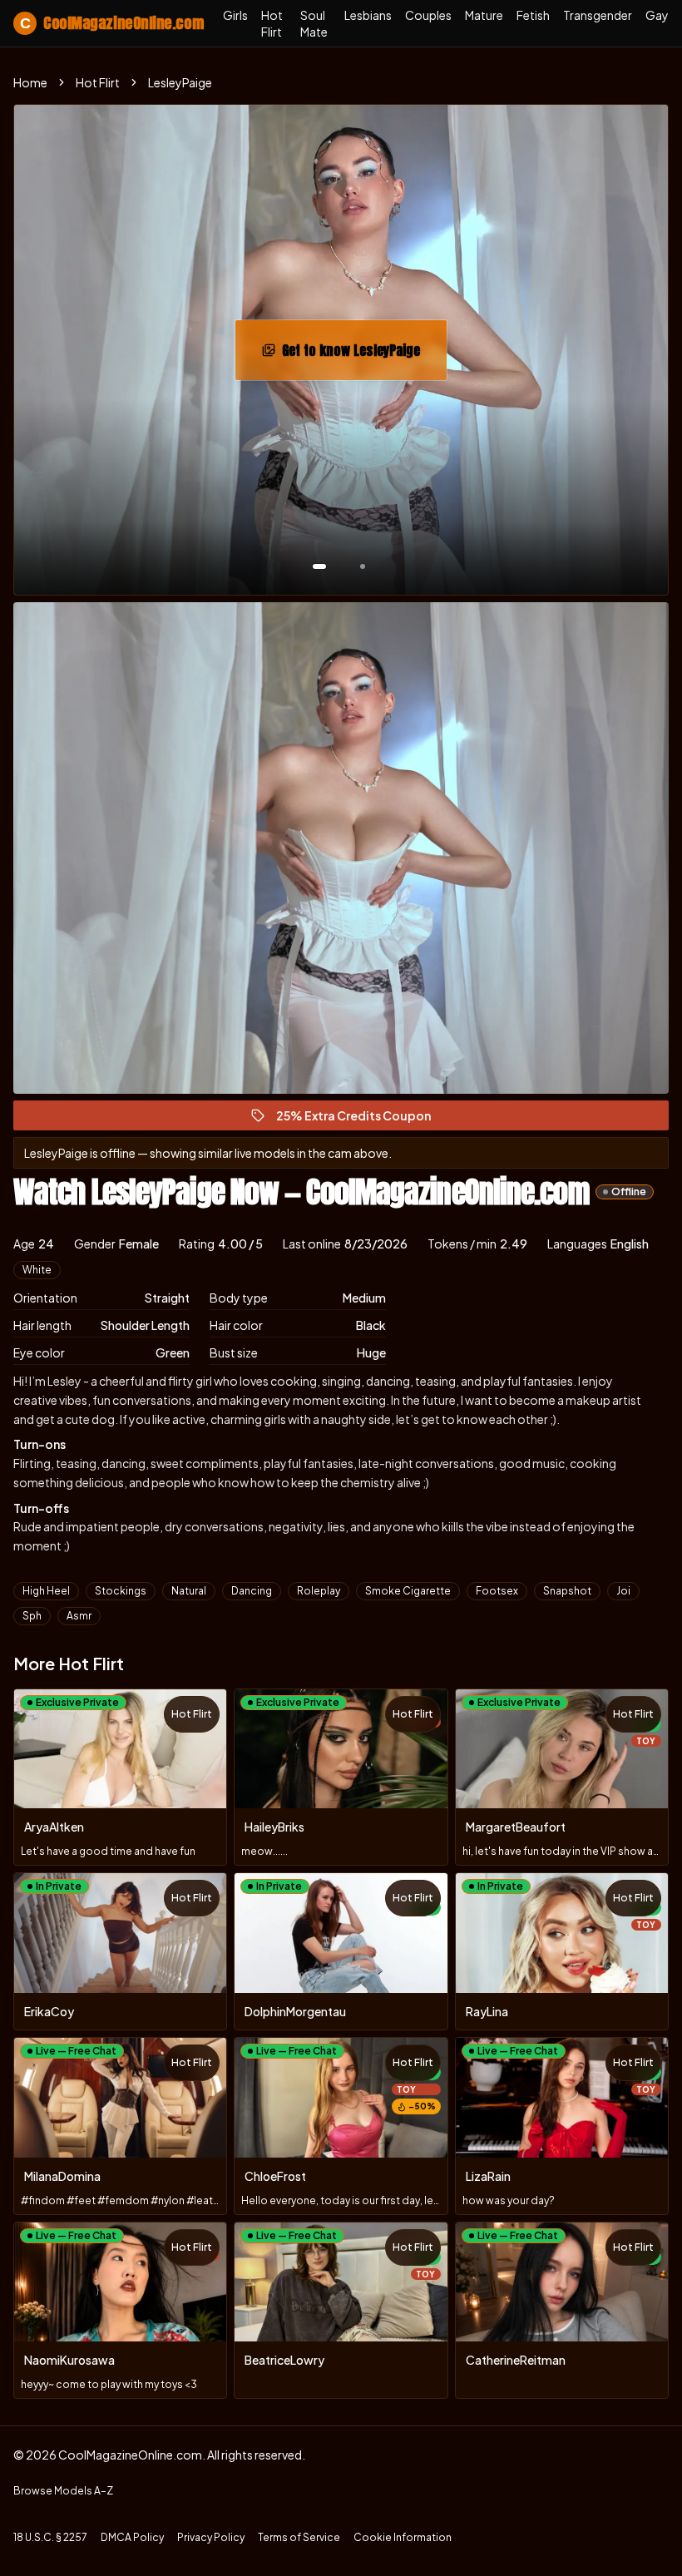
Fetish (533, 15)
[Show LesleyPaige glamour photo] (363, 566)
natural (189, 1591)
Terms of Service (299, 2537)
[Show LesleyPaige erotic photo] (319, 566)
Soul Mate (314, 23)
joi (623, 1591)
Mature (484, 15)
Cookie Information (403, 2537)
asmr (79, 1616)
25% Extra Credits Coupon (361, 1119)
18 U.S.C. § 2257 (50, 2537)
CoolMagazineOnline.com (111, 23)
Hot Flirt (272, 23)
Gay (657, 15)
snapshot (567, 1591)
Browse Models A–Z (63, 2491)
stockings (121, 1591)
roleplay (319, 1591)
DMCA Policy (132, 2537)
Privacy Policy (211, 2537)
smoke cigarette (408, 1591)
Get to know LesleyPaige (364, 355)
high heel (46, 1591)
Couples (428, 15)
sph (32, 1616)
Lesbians (368, 15)
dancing (252, 1591)
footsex (497, 1591)
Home (30, 82)
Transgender (598, 15)
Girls (235, 15)
